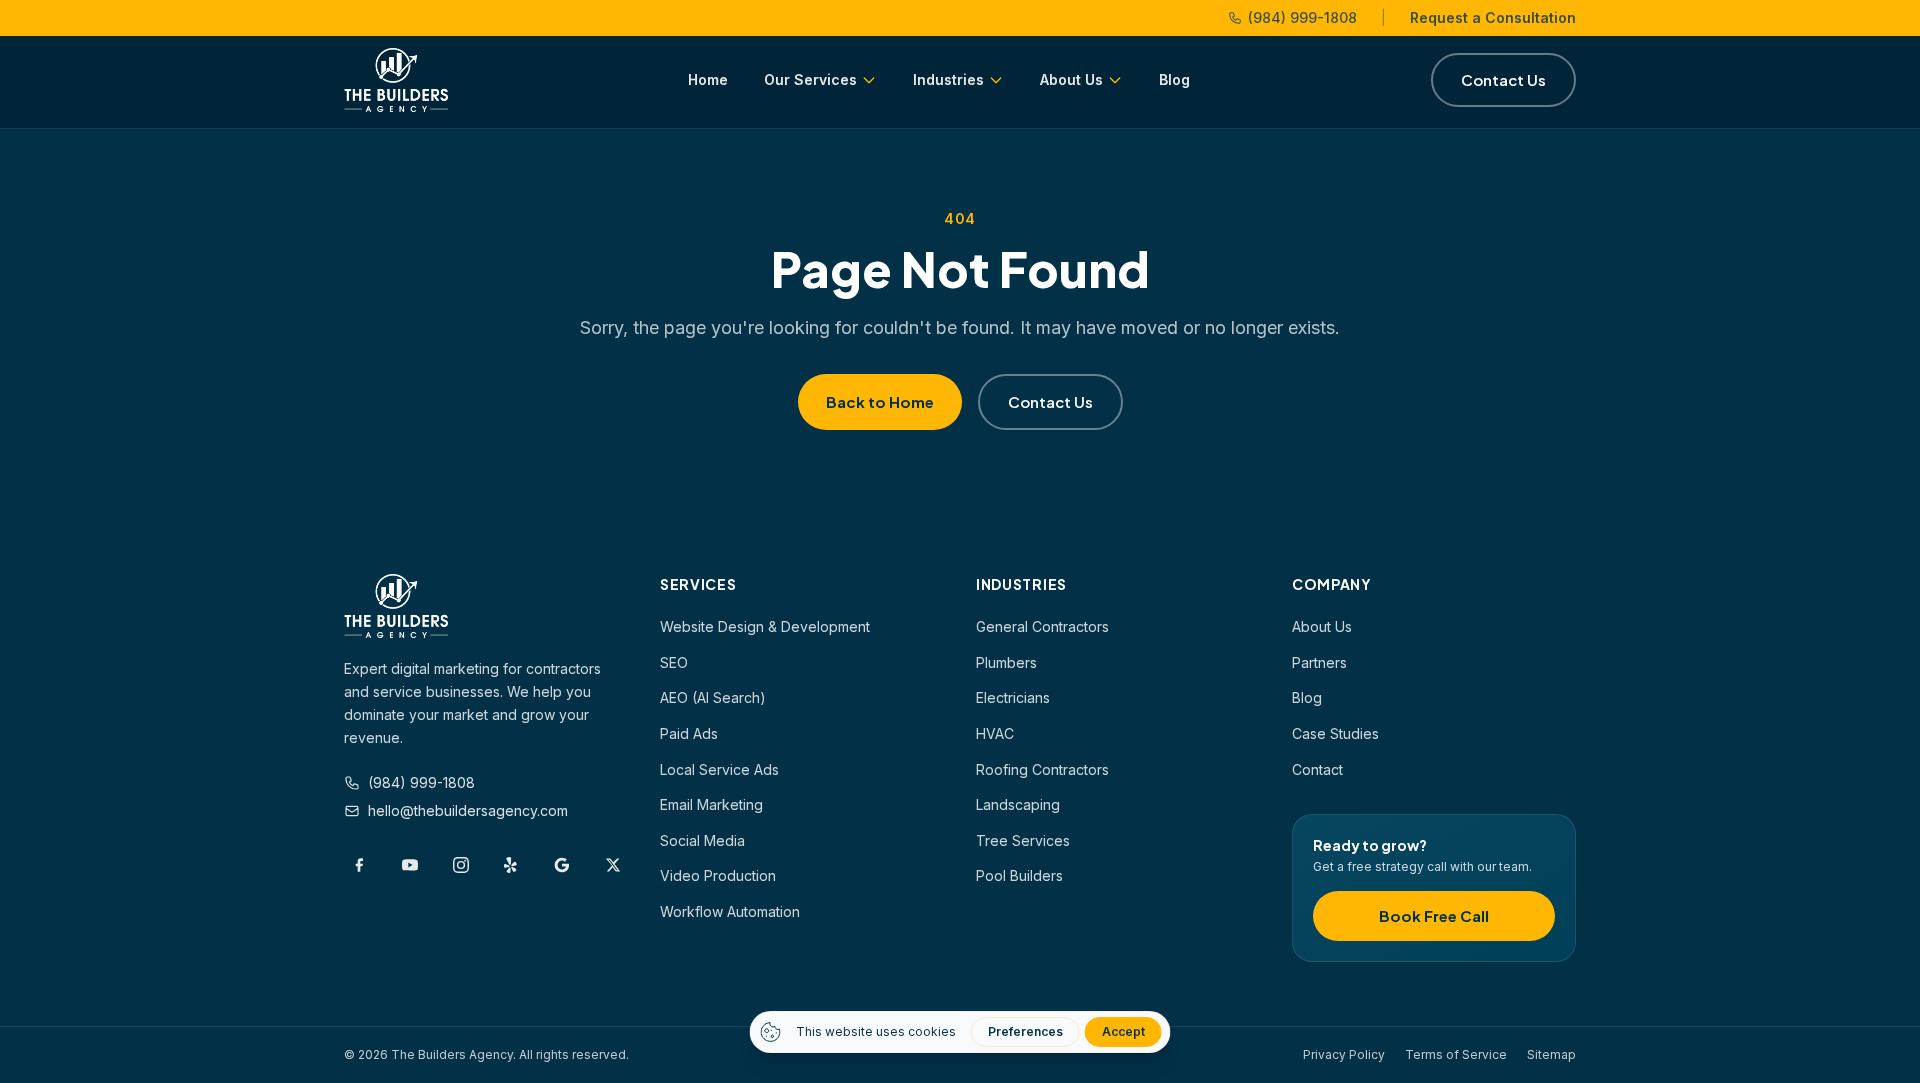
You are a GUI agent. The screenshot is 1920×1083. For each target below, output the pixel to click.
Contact (1317, 769)
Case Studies (1335, 733)
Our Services (810, 79)
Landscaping (1018, 804)
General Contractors (1042, 626)
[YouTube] (410, 865)
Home (708, 79)
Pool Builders (1019, 875)
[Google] (562, 865)
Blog (1174, 79)
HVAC (995, 733)
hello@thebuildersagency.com (468, 810)
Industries (948, 79)
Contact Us (1503, 79)
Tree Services (1023, 840)
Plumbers (1006, 662)
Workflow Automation (730, 911)
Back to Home (880, 401)
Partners (1319, 662)
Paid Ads (689, 733)
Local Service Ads (719, 769)
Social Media (702, 840)
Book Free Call (1434, 915)
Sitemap (1551, 1054)
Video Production (718, 875)
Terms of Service (1456, 1054)
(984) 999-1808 (1302, 17)
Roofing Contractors (1042, 769)
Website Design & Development (765, 626)
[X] (612, 865)
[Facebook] (359, 865)
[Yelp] (511, 865)
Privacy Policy (1344, 1054)
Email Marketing (711, 804)
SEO (674, 662)
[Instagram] (460, 865)
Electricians (1013, 697)
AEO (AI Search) (713, 697)
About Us (1071, 79)
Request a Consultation (1493, 17)
